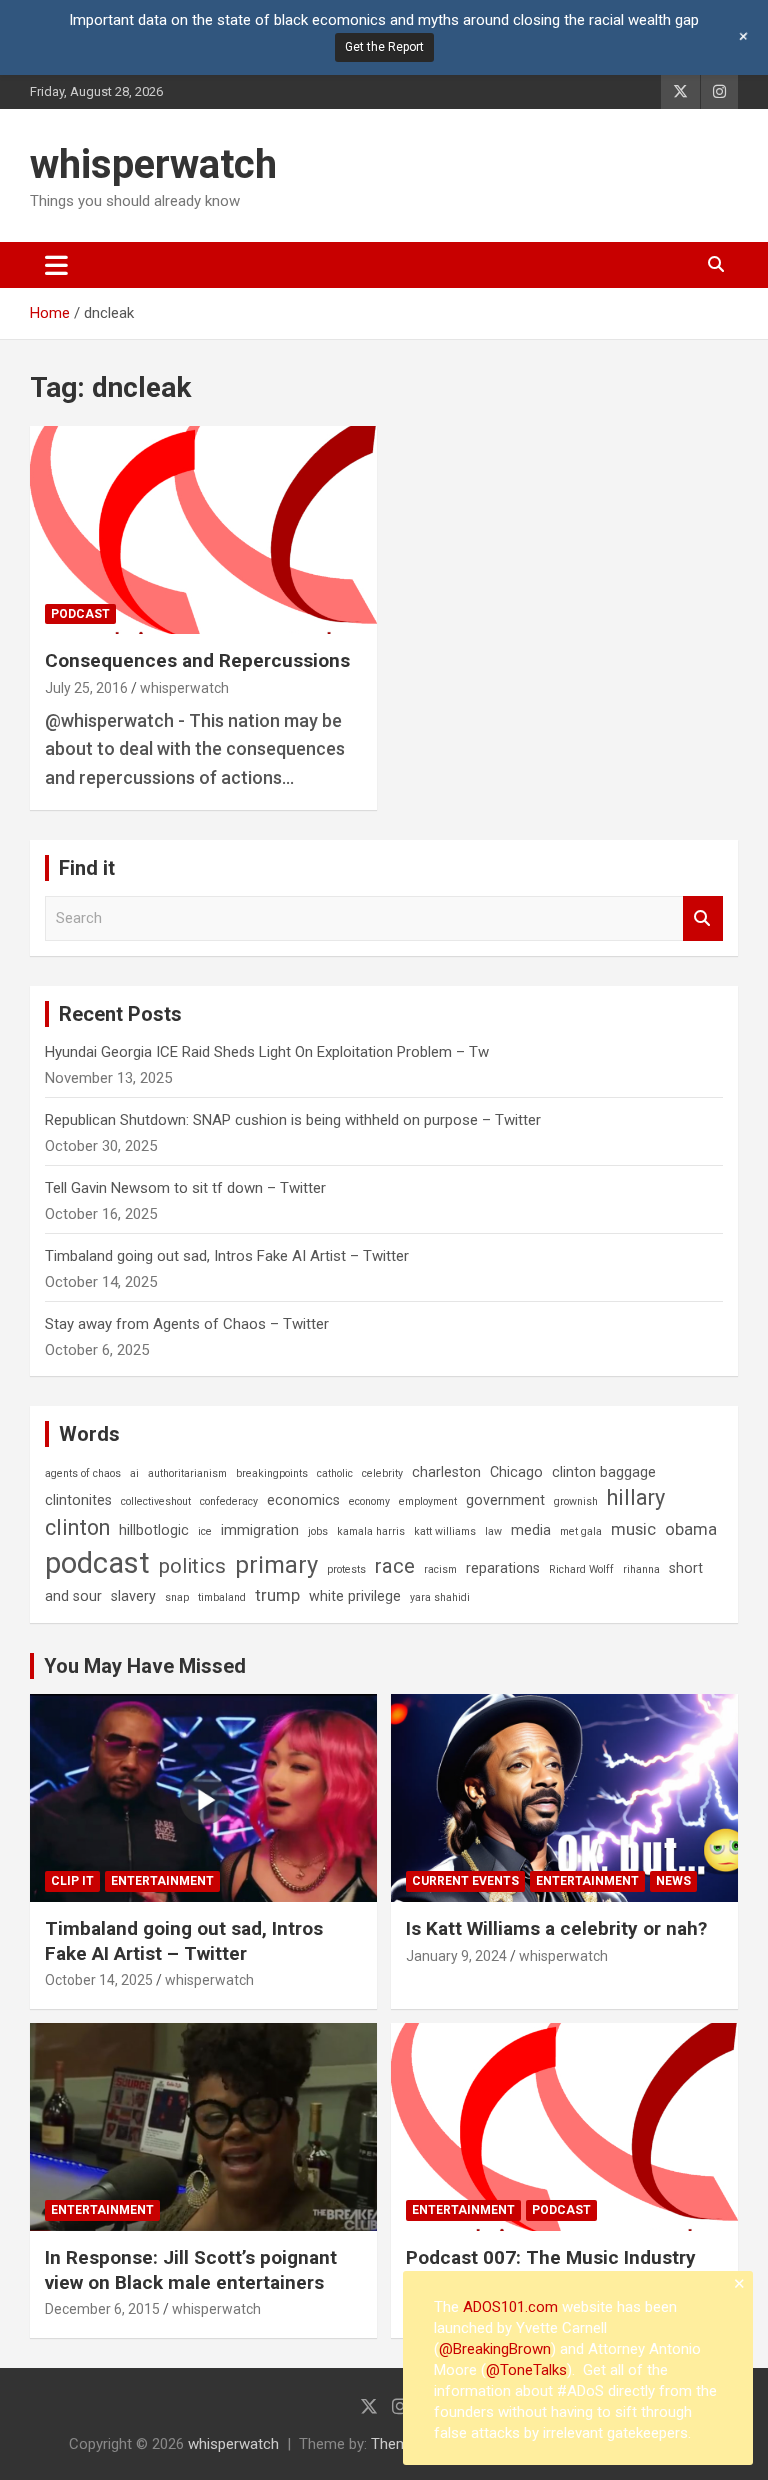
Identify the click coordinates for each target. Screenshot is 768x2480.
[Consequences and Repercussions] (203, 530)
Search (703, 918)
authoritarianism (187, 1473)
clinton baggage (604, 1472)
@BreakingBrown (495, 2349)
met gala (581, 1531)
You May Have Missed (145, 1666)
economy (369, 1501)
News (673, 1881)
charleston (446, 1472)
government (505, 1500)
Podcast (80, 614)
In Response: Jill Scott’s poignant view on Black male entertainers (191, 2270)
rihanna (641, 1569)
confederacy (229, 1501)
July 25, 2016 (86, 688)
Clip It (72, 1881)
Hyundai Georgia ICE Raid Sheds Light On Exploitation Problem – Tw (267, 1052)
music (633, 1529)
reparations (503, 1568)
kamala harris (371, 1531)
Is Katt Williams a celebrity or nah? (556, 1928)
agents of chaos (83, 1473)
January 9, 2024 (456, 1956)
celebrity (382, 1473)
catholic (335, 1473)
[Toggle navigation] (56, 265)
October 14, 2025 (99, 1980)
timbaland (222, 1597)
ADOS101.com (510, 2307)
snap (177, 1597)
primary (276, 1565)
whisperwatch (153, 164)
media (531, 1530)
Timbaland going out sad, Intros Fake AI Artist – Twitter (227, 1256)
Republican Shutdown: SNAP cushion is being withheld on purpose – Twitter (293, 1120)
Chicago (516, 1472)
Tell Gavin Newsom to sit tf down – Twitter (185, 1188)
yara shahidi (440, 1597)
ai (134, 1473)
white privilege (355, 1596)
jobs (318, 1531)
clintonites (78, 1500)
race (395, 1566)
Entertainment (162, 1881)
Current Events (465, 1881)
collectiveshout (156, 1501)
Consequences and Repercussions (197, 660)
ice (205, 1531)
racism (440, 1569)
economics (303, 1500)
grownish (576, 1501)
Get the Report (384, 47)
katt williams (445, 1531)
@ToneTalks (526, 2370)
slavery (133, 1596)
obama (691, 1529)
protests (346, 1569)
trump (277, 1595)
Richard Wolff (581, 1569)
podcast (97, 1563)
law (493, 1531)
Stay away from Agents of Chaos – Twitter (187, 1324)
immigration (260, 1530)
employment (428, 1501)
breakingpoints (272, 1473)
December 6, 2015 (102, 2309)
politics (192, 1566)
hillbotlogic (154, 1530)
